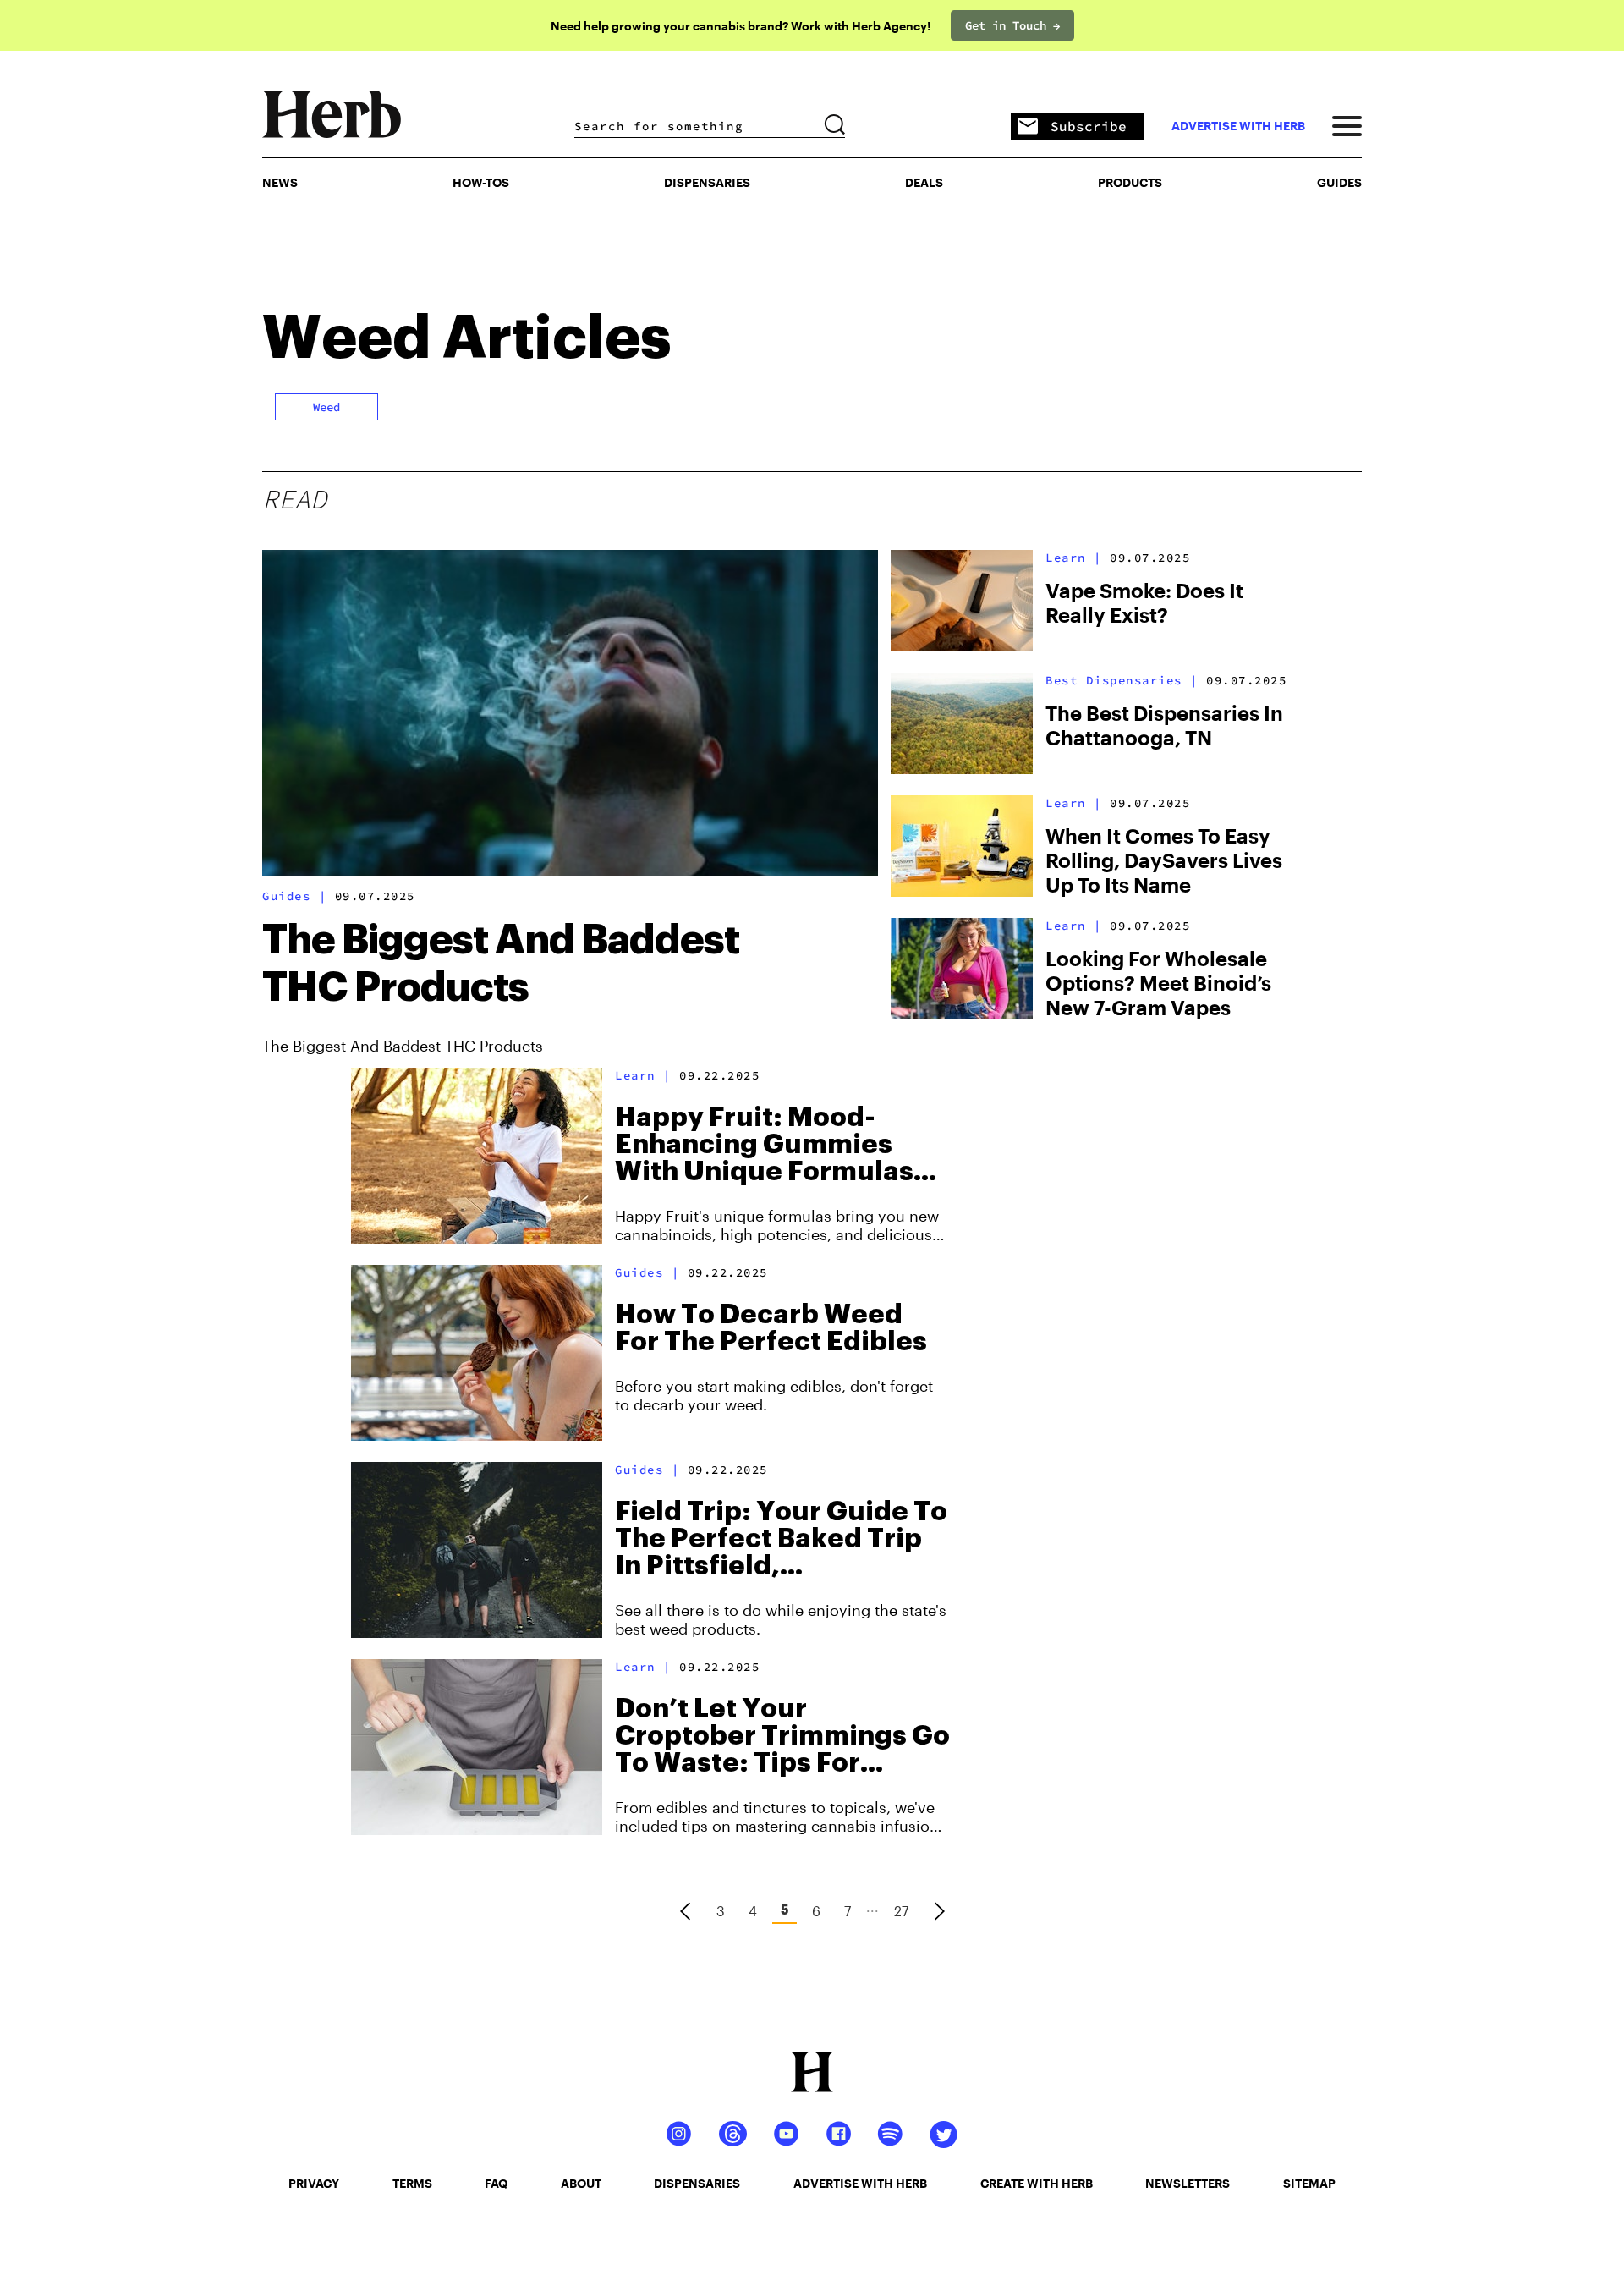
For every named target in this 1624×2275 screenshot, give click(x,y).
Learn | (1074, 558)
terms (412, 2183)
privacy (314, 2183)
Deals (924, 182)
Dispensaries (707, 182)
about (581, 2183)
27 (901, 1911)
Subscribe (1089, 126)
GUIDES (1339, 182)
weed (326, 407)
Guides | (294, 896)
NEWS (280, 182)
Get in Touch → (1012, 25)
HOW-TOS (481, 182)
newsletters (1188, 2183)
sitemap (1309, 2183)
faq (496, 2183)
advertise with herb (1238, 126)
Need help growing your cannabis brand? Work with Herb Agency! (741, 26)
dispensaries (697, 2183)
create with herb (1037, 2183)
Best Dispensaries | (1122, 680)
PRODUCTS (1130, 182)
